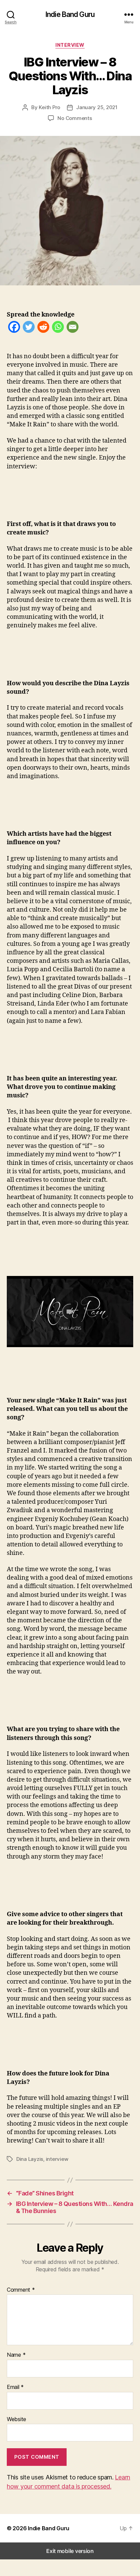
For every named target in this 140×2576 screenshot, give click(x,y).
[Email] (73, 328)
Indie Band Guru (70, 14)
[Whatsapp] (58, 328)
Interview (70, 45)
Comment (21, 2290)
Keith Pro (49, 107)
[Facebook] (14, 328)
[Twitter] (29, 328)
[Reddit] (43, 328)
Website (16, 2419)
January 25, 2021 (97, 107)
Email (15, 2387)
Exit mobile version (70, 2551)
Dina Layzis (30, 2159)
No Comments (75, 118)
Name (16, 2355)
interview (57, 2159)
